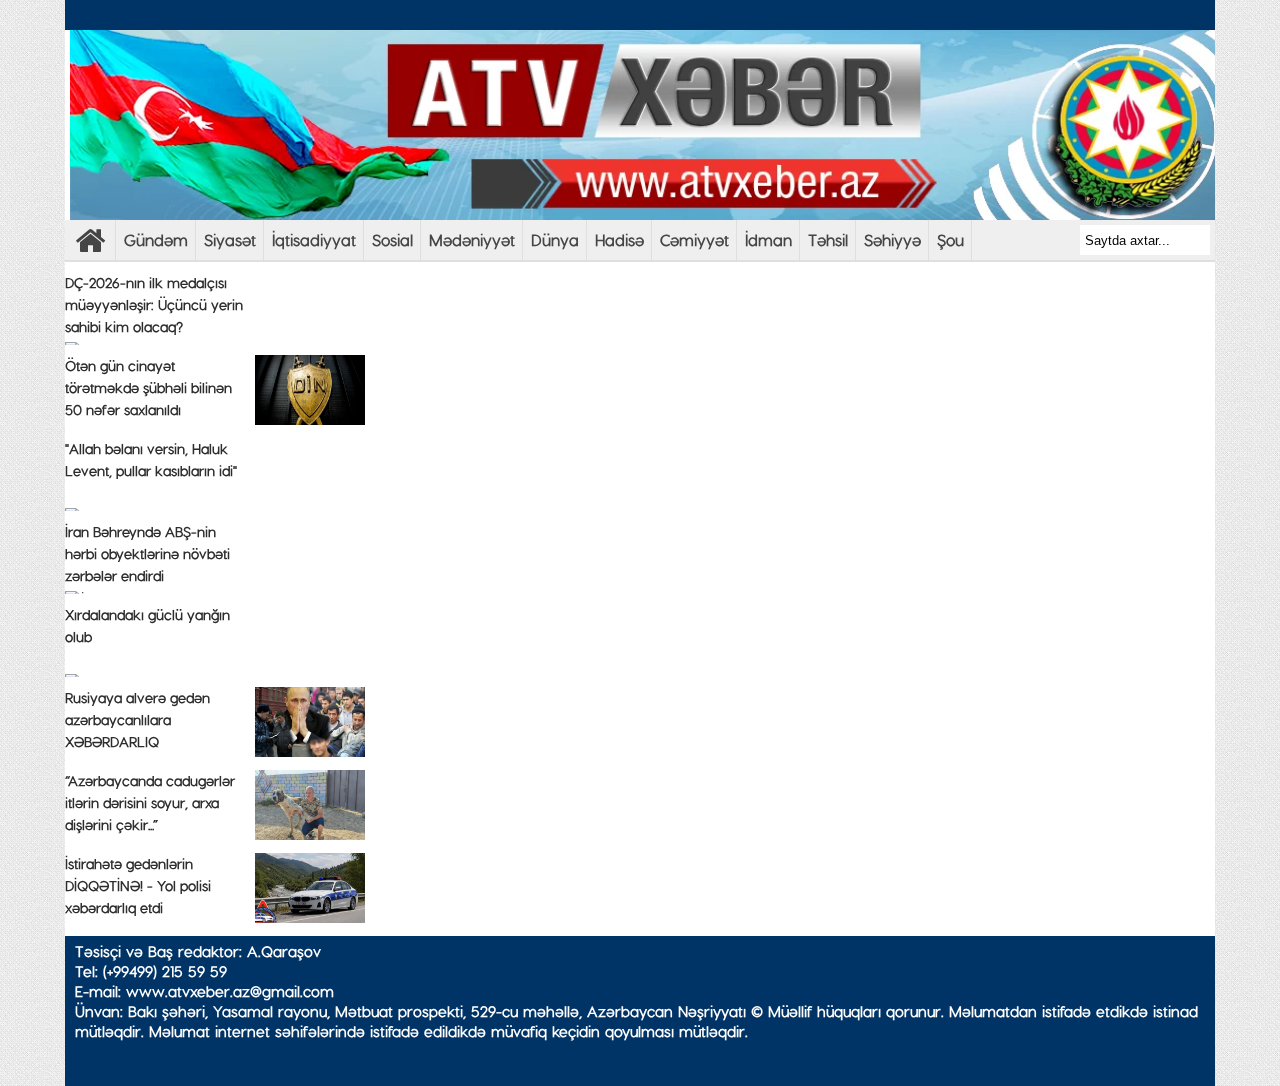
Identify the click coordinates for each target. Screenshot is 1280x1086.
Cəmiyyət (694, 239)
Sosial (392, 239)
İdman (768, 239)
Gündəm (156, 239)
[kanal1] (90, 245)
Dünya (555, 239)
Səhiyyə (892, 239)
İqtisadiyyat (314, 239)
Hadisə (619, 239)
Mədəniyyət (472, 239)
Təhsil (828, 239)
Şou (950, 239)
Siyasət (230, 239)
